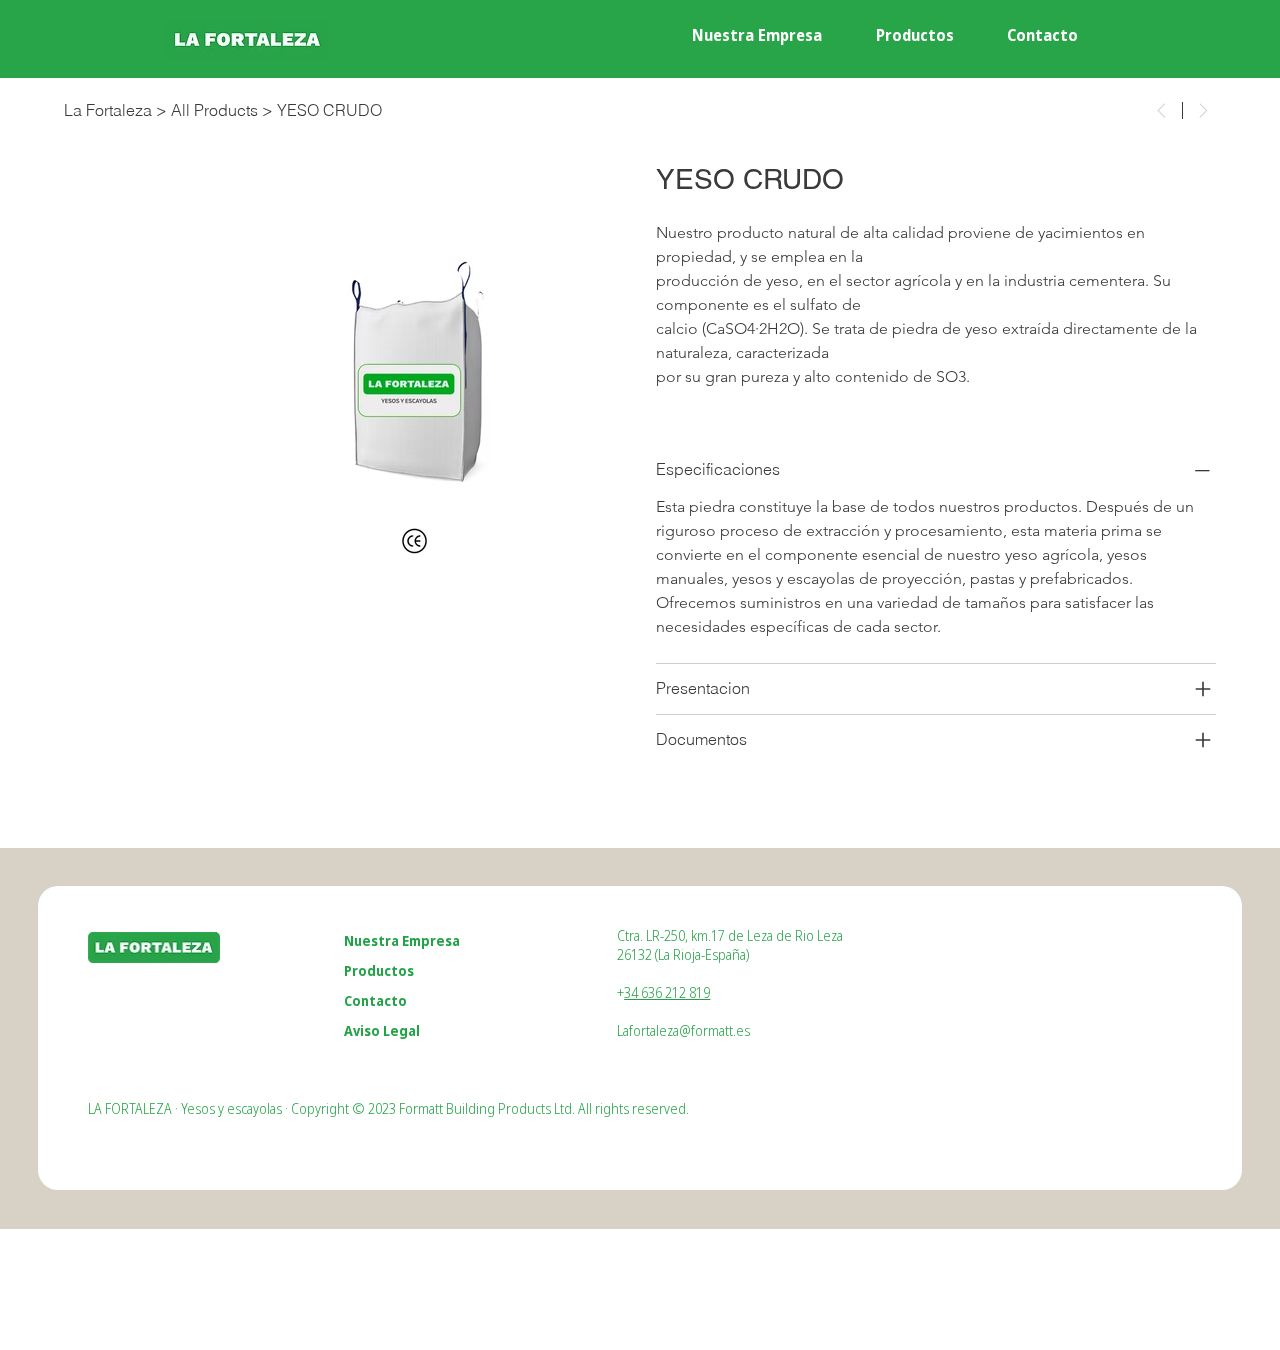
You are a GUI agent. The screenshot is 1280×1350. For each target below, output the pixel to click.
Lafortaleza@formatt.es (683, 1030)
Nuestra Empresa (402, 940)
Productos (379, 970)
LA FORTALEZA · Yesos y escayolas (185, 1108)
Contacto (375, 1000)
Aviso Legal (382, 1030)
